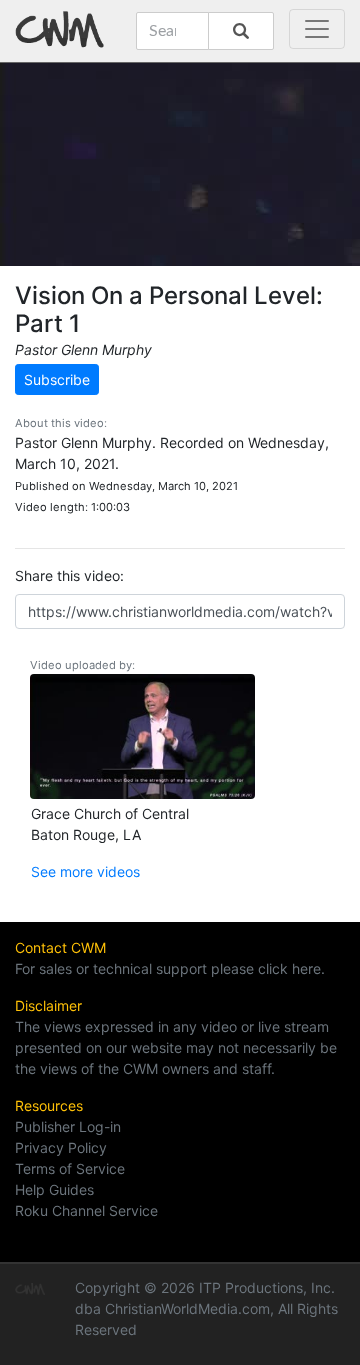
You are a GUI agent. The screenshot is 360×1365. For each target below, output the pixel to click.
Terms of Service (70, 1168)
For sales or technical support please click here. (170, 968)
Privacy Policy (61, 1147)
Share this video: (69, 575)
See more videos (85, 871)
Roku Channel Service (86, 1210)
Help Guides (54, 1189)
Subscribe (57, 379)
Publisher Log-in (68, 1126)
